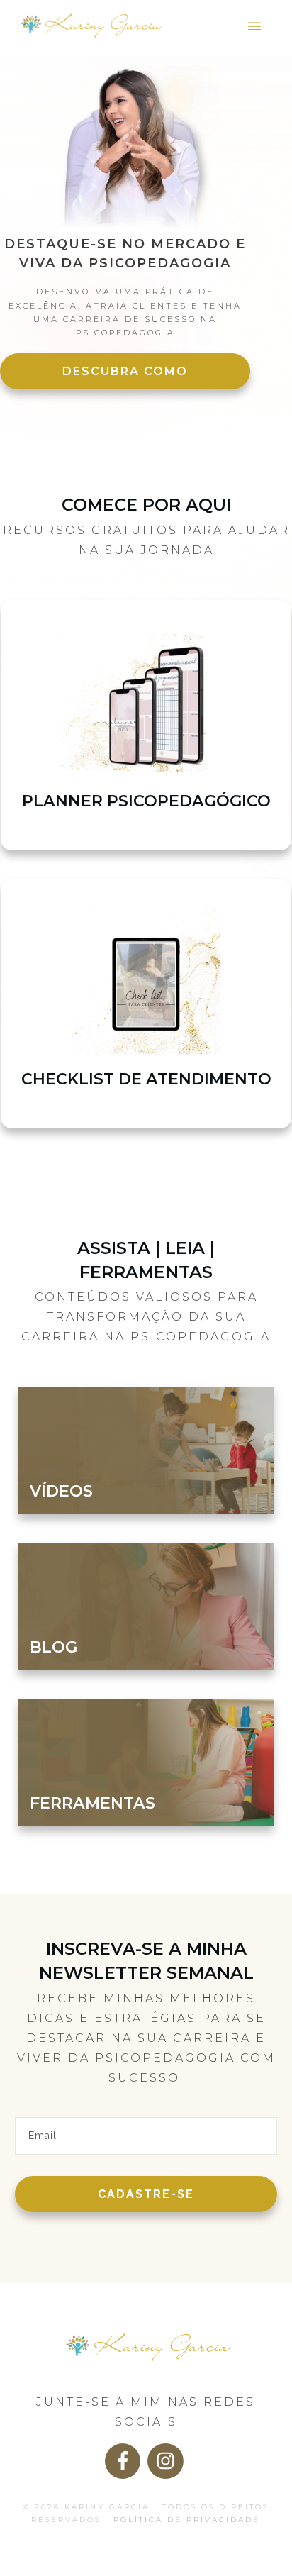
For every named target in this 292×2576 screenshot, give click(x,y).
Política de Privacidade (187, 2520)
